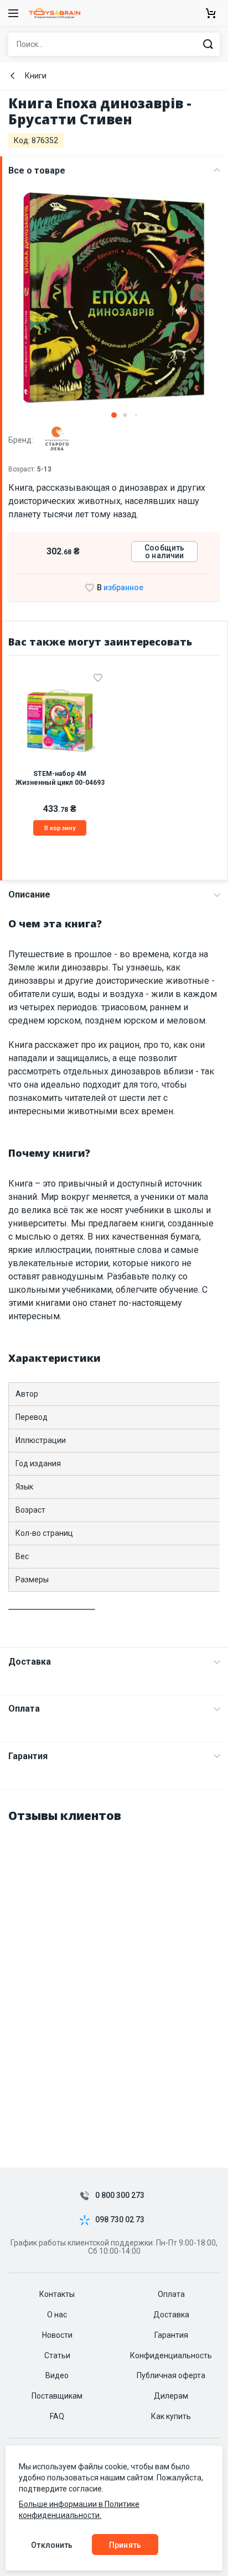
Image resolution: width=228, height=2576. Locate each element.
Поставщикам (57, 2396)
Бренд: (22, 439)
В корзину (60, 828)
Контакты (57, 2294)
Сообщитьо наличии (164, 552)
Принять (125, 2545)
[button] (114, 415)
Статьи (57, 2355)
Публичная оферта (171, 2375)
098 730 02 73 (120, 2220)
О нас (57, 2315)
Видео (57, 2375)
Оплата (24, 1709)
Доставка (30, 1662)
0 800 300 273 (120, 2195)
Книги (36, 76)
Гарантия (28, 1756)
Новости (57, 2335)
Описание (29, 894)
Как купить (171, 2416)
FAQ (57, 2416)
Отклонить (52, 2545)
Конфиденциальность (171, 2355)
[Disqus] (114, 1972)
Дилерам (171, 2396)
